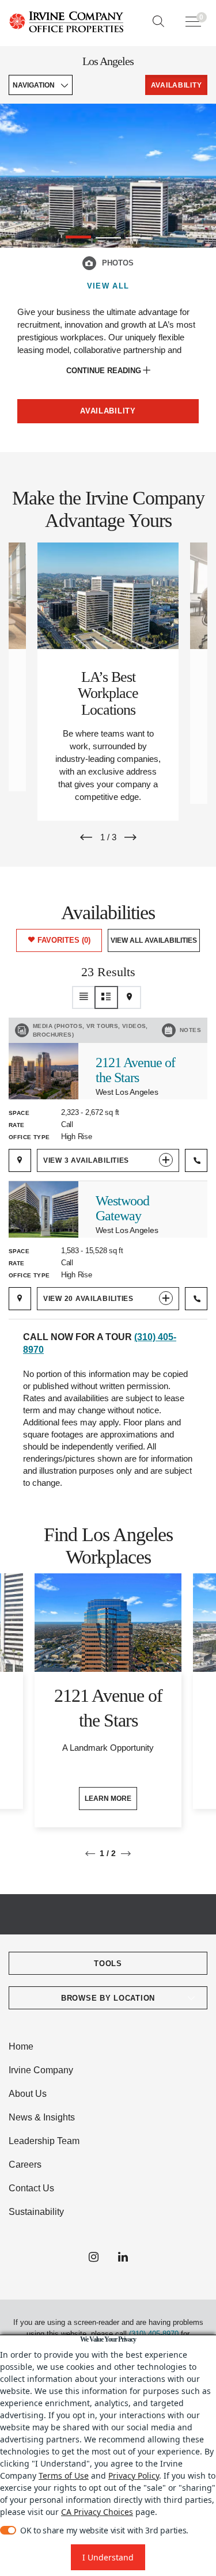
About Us (28, 2094)
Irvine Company (41, 2070)
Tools (108, 1964)
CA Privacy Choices (97, 2512)
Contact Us (31, 2188)
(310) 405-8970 (154, 2334)
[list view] (84, 997)
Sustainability (36, 2212)
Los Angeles (108, 61)
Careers (25, 2165)
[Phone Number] (196, 1160)
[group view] (107, 997)
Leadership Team (44, 2141)
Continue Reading (105, 371)
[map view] (130, 997)
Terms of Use (64, 2476)
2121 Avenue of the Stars (135, 1070)
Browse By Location (108, 1998)
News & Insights (42, 2117)
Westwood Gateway (122, 1208)
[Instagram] (94, 2258)
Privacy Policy (134, 2476)
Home (21, 2046)
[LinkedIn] (123, 2258)
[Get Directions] (20, 1160)
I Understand (108, 2557)
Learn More (108, 1799)
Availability (108, 411)
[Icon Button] (89, 263)
